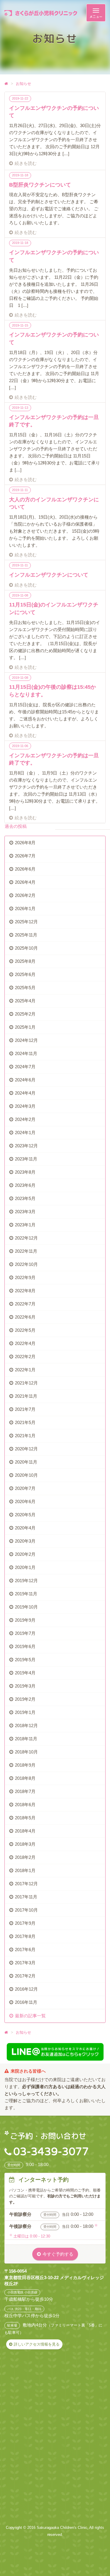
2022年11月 (26, 1251)
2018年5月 (25, 1818)
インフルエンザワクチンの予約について (54, 112)
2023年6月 (25, 1185)
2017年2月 (25, 1976)
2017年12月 (26, 1884)
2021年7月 (25, 1409)
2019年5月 (25, 1660)
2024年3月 (25, 1106)
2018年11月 (26, 1739)
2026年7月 (25, 856)
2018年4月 (25, 1831)
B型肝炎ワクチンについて (40, 185)
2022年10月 (26, 1264)
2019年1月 (25, 1712)
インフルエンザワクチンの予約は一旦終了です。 (54, 421)
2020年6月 (25, 1501)
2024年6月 (25, 1080)
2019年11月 (26, 1594)
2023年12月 (26, 1146)
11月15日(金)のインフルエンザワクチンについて (54, 608)
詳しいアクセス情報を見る (37, 2344)
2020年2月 (25, 1554)
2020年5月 (25, 1515)
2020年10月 (26, 1475)
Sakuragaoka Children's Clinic (62, 2528)
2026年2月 (25, 895)
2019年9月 (25, 1620)
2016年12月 (26, 1989)
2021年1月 (25, 1436)
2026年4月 (25, 882)
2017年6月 (25, 1949)
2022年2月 (25, 1357)
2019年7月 (25, 1633)
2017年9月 (25, 1923)
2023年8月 (25, 1172)
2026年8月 (25, 843)
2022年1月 (25, 1370)
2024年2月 (25, 1119)
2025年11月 (26, 935)
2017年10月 (26, 1910)
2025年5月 (25, 988)
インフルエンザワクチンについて (49, 575)
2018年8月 (25, 1778)
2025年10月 (26, 948)
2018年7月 (25, 1791)
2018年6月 (25, 1805)
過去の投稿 (16, 826)
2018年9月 (25, 1765)
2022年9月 (25, 1277)
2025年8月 (25, 961)
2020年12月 (26, 1449)
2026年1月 (25, 908)
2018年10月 (26, 1752)
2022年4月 (25, 1343)
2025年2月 (25, 1014)
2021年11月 (26, 1396)
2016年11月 (26, 2002)
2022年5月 (25, 1330)
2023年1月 (25, 1225)
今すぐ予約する (58, 2254)
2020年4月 (25, 1528)
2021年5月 (25, 1422)
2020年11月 (26, 1462)
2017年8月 (25, 1936)
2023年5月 (25, 1198)
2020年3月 (25, 1541)
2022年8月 (25, 1291)
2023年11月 (26, 1159)
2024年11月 (26, 1053)
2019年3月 (25, 1686)
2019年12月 (26, 1581)
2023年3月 (25, 1212)
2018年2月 (25, 1857)
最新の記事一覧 (30, 2016)
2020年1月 (25, 1567)
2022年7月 (25, 1304)
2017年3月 (25, 1963)
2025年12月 (26, 922)
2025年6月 (25, 974)
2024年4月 (25, 1093)
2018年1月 (25, 1870)
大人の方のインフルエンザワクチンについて (54, 503)
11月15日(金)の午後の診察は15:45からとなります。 (53, 691)
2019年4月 (25, 1673)
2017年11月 (26, 1897)
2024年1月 (25, 1133)
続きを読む (26, 163)
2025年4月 (25, 1001)
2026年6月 (25, 869)
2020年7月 (25, 1488)
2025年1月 (25, 1027)
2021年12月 (26, 1383)
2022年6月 (25, 1317)
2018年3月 (25, 1844)
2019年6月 (25, 1646)
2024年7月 (25, 1067)
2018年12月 (26, 1725)
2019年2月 (25, 1699)
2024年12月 (26, 1040)
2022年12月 (26, 1238)
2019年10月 (26, 1607)
